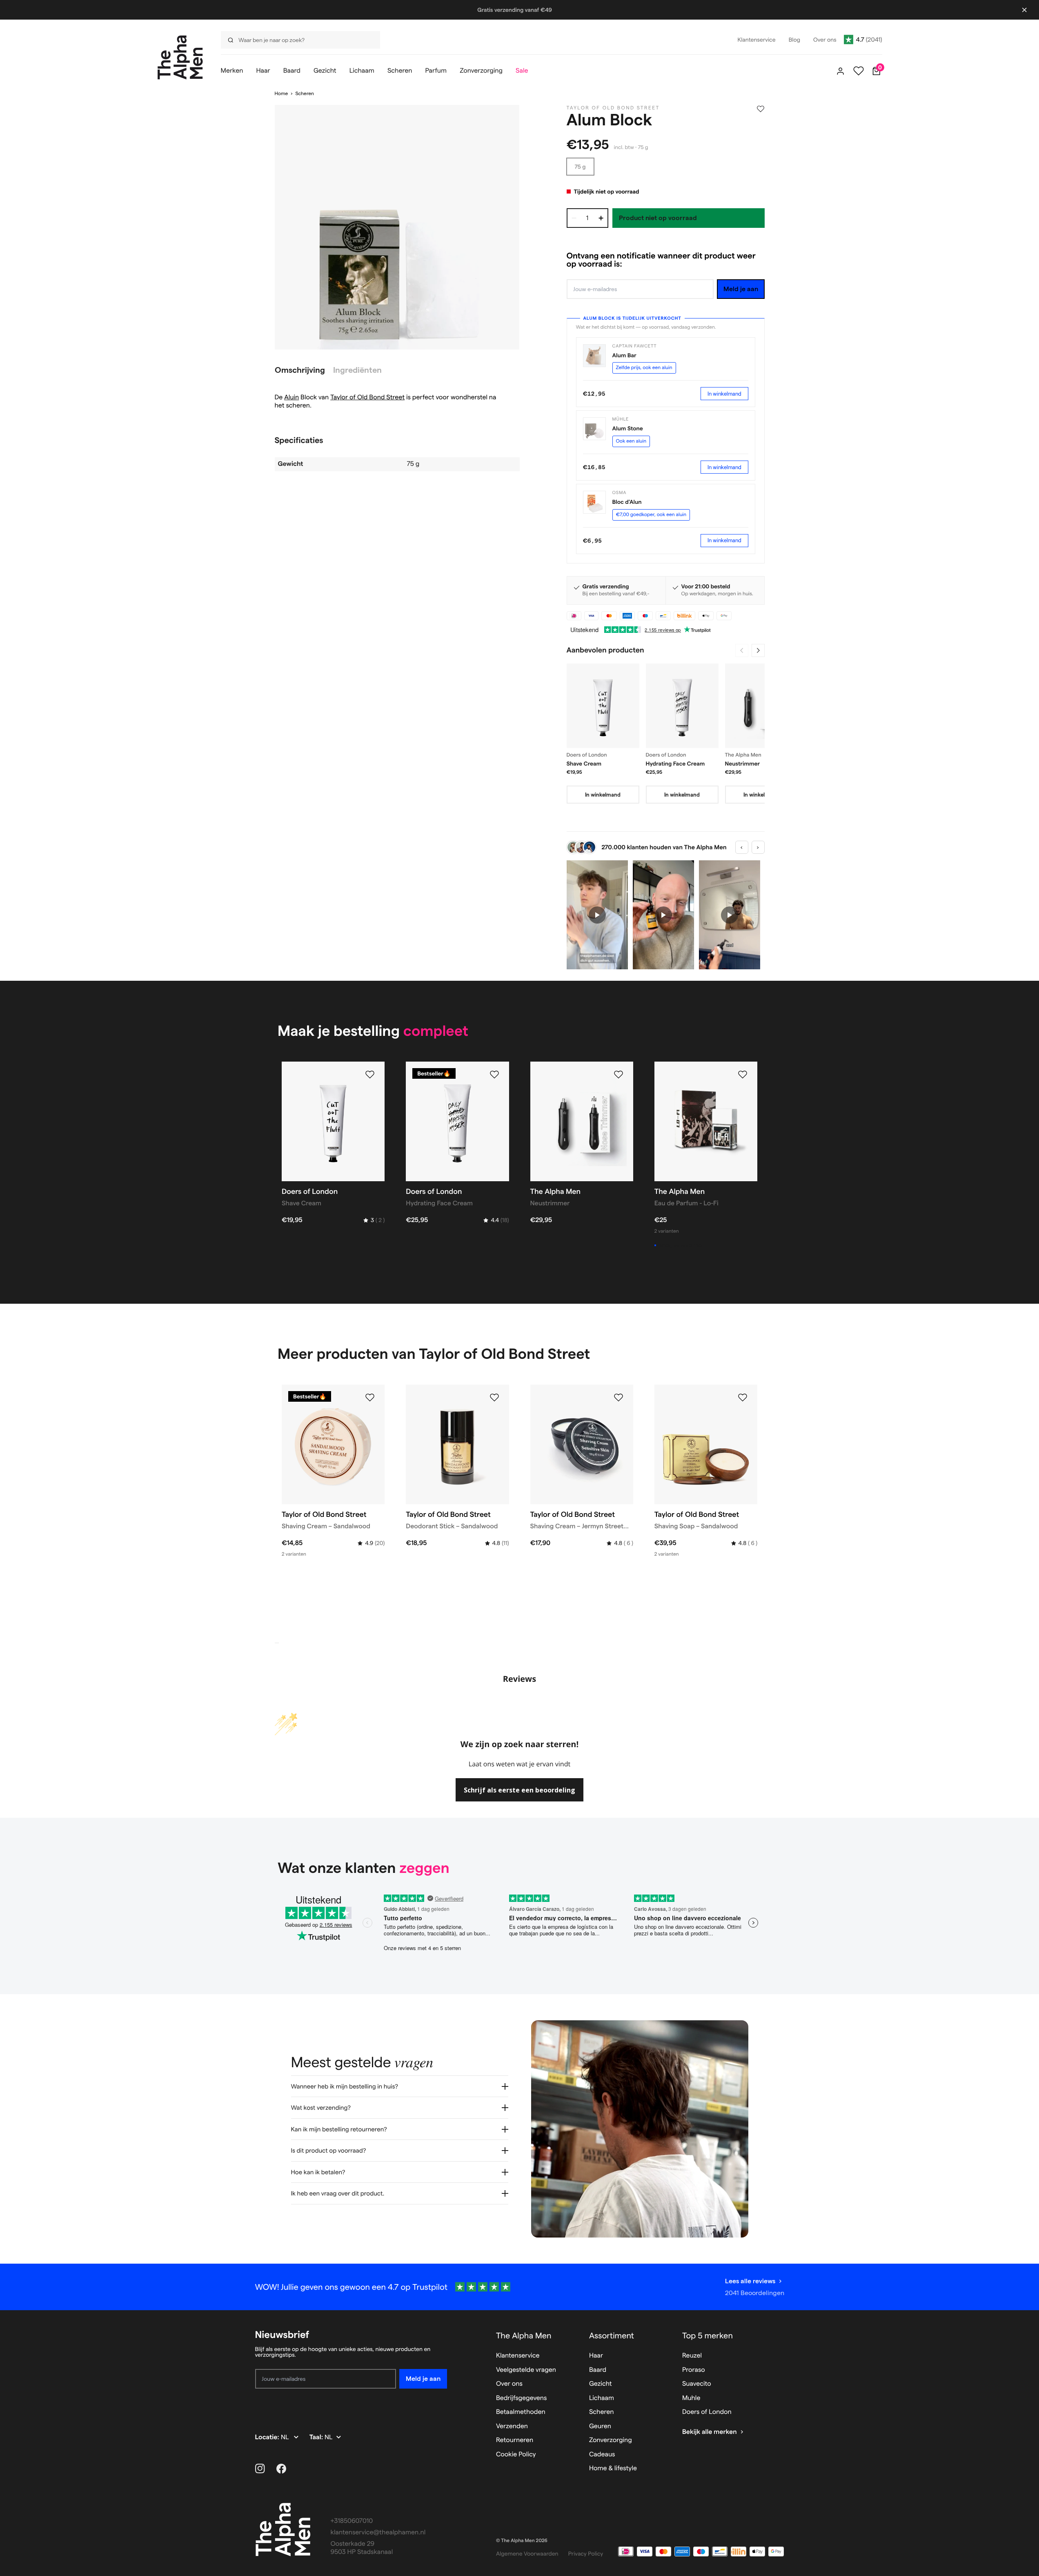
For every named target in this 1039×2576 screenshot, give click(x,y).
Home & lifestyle (613, 2468)
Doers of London (707, 2412)
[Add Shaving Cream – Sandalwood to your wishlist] (370, 1398)
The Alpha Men (524, 2336)
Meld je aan (741, 289)
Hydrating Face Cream (675, 764)
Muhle (691, 2398)
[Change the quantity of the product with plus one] (601, 218)
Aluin (291, 397)
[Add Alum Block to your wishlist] (761, 109)
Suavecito (697, 2384)
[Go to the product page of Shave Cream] (603, 706)
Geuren (600, 2426)
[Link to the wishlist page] (859, 71)
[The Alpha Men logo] (180, 57)
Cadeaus (602, 2455)
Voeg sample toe (681, 1245)
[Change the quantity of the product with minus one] (574, 218)
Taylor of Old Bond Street (367, 397)
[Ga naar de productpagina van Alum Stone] (594, 429)
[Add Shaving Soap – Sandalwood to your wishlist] (743, 1398)
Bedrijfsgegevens (522, 2398)
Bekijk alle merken (710, 2432)
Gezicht (601, 2384)
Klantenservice (518, 2356)
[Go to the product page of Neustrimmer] (761, 706)
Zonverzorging (611, 2440)
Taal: (317, 2437)
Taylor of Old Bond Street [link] (613, 108)
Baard (598, 2370)
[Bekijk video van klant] (597, 915)
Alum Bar (624, 355)
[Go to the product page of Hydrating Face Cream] (682, 706)
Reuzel (692, 2356)
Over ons (509, 2384)
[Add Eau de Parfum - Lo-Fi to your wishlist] (743, 1075)
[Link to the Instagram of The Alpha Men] (260, 2469)
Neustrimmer (743, 764)
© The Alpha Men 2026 (522, 2541)
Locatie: (268, 2437)
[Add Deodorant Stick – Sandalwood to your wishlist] (494, 1398)
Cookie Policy (516, 2455)
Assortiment (612, 2336)
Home (281, 94)
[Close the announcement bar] (1024, 10)
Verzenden (512, 2426)
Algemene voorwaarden (527, 2554)
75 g (580, 167)
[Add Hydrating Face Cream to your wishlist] (494, 1075)
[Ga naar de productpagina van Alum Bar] (594, 356)
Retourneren (515, 2440)
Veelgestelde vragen (526, 2370)
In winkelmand (724, 394)
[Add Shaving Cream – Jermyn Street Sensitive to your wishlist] (619, 1398)
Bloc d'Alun (627, 502)
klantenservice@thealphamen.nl (378, 2533)
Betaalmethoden (521, 2412)
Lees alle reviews (750, 2281)
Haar (596, 2356)
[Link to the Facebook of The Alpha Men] (281, 2469)
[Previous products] (742, 650)
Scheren (304, 94)
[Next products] (758, 650)
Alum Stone (628, 428)
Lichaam (602, 2398)
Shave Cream (584, 764)
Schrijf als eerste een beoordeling (519, 1790)
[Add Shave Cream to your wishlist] (370, 1075)
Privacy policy (586, 2554)
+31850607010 (352, 2521)
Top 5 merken (707, 2336)
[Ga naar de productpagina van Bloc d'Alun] (594, 502)
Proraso (694, 2370)
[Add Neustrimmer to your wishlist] (619, 1075)
